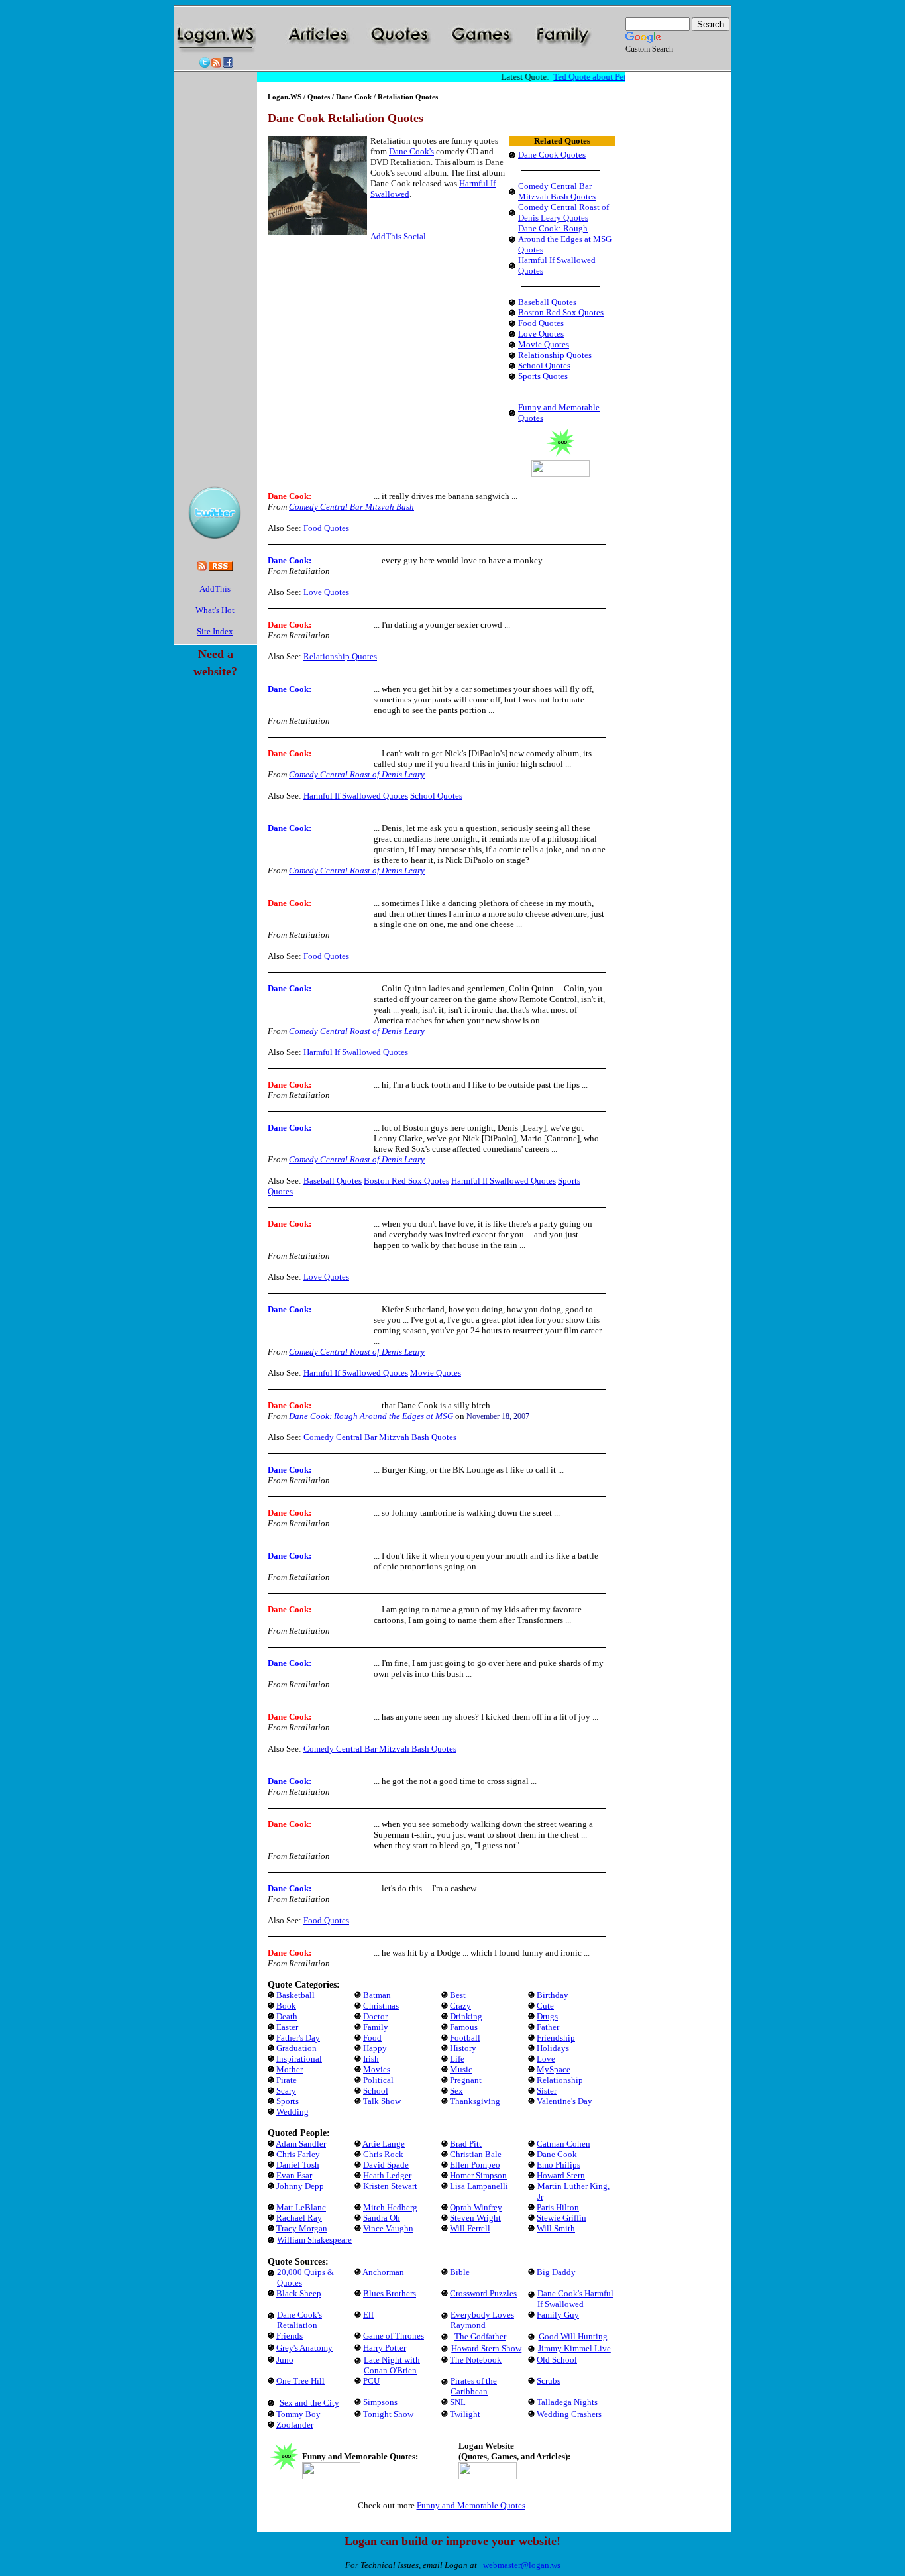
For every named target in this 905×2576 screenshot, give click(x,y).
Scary (286, 2091)
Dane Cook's (411, 151)
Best (458, 1995)
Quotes (319, 97)
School (376, 2091)
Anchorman (383, 2272)
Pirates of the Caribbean (474, 2386)
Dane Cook (355, 97)
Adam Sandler (301, 2144)
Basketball (295, 1995)
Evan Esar (294, 2175)
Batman (377, 1995)
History (463, 2048)
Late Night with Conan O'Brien (392, 2365)
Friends (290, 2336)
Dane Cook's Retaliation (299, 2320)
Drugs (547, 2016)
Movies (377, 2069)
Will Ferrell (470, 2228)
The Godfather (480, 2336)
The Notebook (476, 2360)
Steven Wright (475, 2218)
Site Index (215, 631)
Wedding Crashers (569, 2414)
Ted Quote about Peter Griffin (597, 77)
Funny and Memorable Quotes (471, 2505)
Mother (290, 2069)
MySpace (554, 2069)
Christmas (381, 2006)
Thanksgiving (475, 2101)
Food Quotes (541, 323)
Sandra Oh (382, 2218)
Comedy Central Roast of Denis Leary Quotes (563, 212)
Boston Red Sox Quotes (561, 312)
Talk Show (382, 2101)
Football (465, 2038)
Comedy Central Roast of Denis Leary (357, 774)
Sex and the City (309, 2403)
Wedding (293, 2112)
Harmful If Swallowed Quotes (356, 796)
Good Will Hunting (573, 2336)
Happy (375, 2048)
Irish (371, 2059)
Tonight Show (388, 2414)
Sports (288, 2101)
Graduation (296, 2048)
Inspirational (299, 2059)
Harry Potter (385, 2348)
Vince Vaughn (388, 2228)
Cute (545, 2006)
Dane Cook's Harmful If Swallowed (575, 2299)
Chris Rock (383, 2154)
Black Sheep (299, 2293)
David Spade (386, 2165)
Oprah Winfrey (476, 2207)
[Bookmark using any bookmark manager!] (215, 591)
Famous (464, 2027)
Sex (456, 2091)
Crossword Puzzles (483, 2293)
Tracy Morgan (302, 2228)
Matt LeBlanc (301, 2207)
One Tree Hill (300, 2381)
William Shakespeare (314, 2240)
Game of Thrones (394, 2336)
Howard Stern (561, 2175)
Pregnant (466, 2080)
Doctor (375, 2016)
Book (286, 2006)
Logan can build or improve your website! (452, 2541)
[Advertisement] (441, 65)
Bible (460, 2272)
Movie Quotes (544, 344)
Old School (557, 2360)
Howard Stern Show (486, 2348)
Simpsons (380, 2402)
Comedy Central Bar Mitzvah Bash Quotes (557, 191)
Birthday (553, 1995)
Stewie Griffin (561, 2218)
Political (378, 2080)
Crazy (460, 2006)
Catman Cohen (563, 2144)
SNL (458, 2402)
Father (548, 2027)
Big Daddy (556, 2272)
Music (461, 2069)
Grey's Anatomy (304, 2348)
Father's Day (298, 2038)
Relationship (560, 2080)
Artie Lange (384, 2144)
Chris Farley (298, 2154)
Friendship (556, 2038)
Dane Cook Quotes (552, 155)
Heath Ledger (387, 2175)
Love (546, 2059)
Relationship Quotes (555, 355)
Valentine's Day (564, 2101)
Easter (287, 2027)
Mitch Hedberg (390, 2207)
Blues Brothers (390, 2293)
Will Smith (556, 2228)
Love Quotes (541, 334)
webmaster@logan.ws (522, 2565)
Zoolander (295, 2425)
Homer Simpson (478, 2175)
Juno (285, 2360)
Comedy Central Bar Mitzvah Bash (351, 507)
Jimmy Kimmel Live (574, 2348)
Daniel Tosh (298, 2165)
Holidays (553, 2048)
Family (376, 2027)
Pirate (287, 2080)
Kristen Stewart (390, 2186)
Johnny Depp (300, 2186)
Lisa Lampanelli (479, 2186)
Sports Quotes (543, 376)
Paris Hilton (558, 2207)
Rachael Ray (299, 2218)
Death (287, 2016)
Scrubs (549, 2381)
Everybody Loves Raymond (482, 2320)
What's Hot (215, 610)
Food (372, 2038)
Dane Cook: (290, 496)
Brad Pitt (466, 2144)
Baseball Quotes (547, 302)
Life (457, 2059)
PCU (371, 2381)
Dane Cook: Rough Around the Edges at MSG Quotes (565, 239)
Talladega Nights (567, 2402)
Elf (368, 2315)
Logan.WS (285, 97)
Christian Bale (476, 2154)
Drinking (466, 2016)
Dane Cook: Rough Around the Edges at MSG (371, 1416)
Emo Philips (559, 2165)
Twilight (465, 2414)
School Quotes (544, 365)
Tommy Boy (298, 2414)
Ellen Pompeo (475, 2165)
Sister (547, 2091)
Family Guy (558, 2315)
